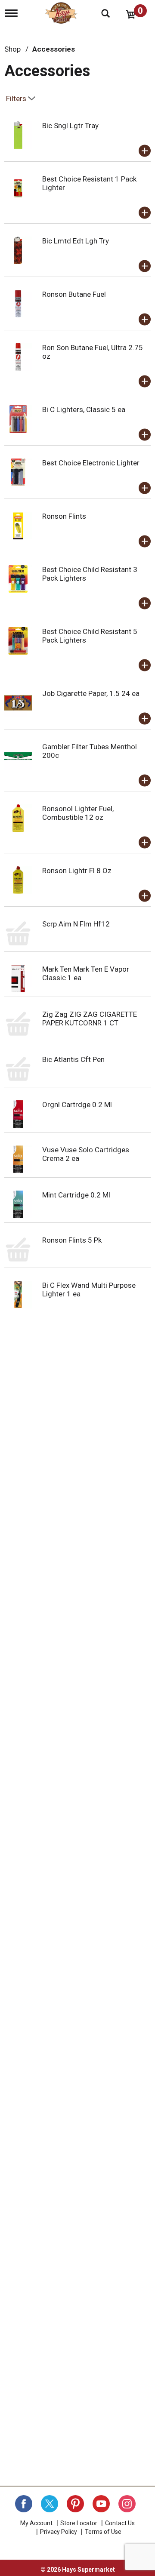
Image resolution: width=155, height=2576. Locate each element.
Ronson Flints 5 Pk (72, 1240)
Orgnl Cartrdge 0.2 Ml (77, 1105)
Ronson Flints (64, 516)
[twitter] (50, 2504)
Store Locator (79, 2523)
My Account (36, 2523)
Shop (12, 49)
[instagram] (127, 2504)
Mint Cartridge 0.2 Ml (76, 1195)
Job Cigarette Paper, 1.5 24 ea (91, 693)
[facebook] (24, 2504)
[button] (145, 151)
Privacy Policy (59, 2532)
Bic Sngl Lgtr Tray (70, 126)
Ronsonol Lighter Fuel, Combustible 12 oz (78, 813)
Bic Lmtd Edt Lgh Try (76, 241)
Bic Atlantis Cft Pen (73, 1059)
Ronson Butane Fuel (74, 294)
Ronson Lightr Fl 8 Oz (77, 871)
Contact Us (120, 2523)
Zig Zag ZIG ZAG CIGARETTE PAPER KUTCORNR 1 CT (90, 1019)
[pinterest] (75, 2504)
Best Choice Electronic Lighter (91, 463)
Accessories (54, 49)
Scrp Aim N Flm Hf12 (76, 924)
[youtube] (101, 2504)
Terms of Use (103, 2532)
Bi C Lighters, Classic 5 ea (84, 409)
